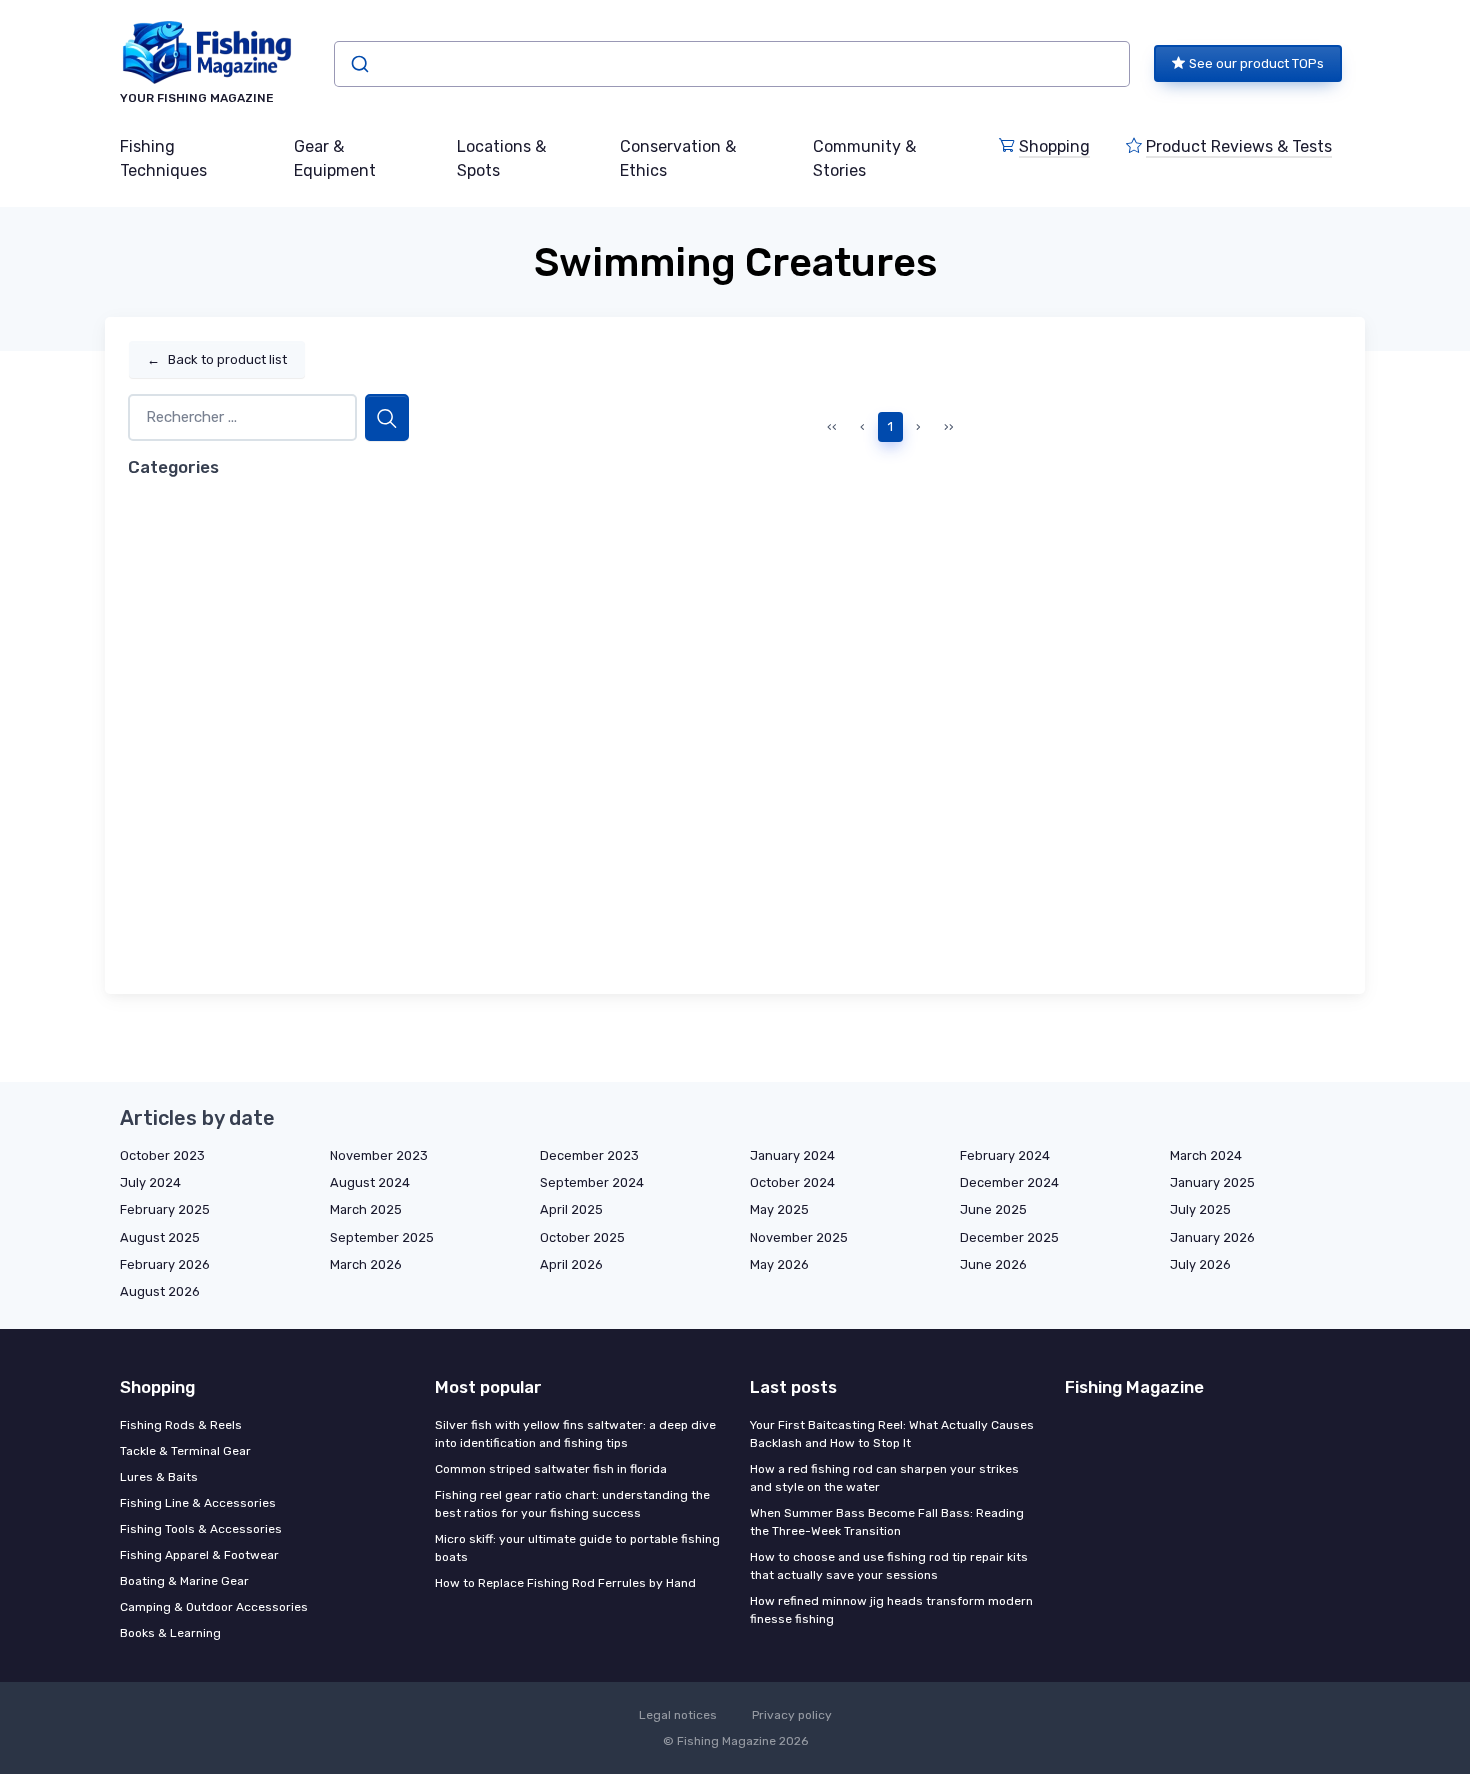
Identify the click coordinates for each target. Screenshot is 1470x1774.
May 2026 (779, 1264)
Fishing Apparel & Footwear (199, 1555)
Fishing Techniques (163, 158)
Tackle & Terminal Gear (185, 1451)
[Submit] (358, 64)
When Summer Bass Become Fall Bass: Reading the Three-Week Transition (887, 1522)
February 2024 (1005, 1155)
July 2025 (1200, 1209)
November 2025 (799, 1237)
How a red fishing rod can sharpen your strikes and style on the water (884, 1478)
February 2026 (165, 1264)
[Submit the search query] (387, 417)
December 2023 (589, 1155)
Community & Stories (864, 158)
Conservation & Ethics (678, 158)
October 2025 (582, 1237)
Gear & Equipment (335, 158)
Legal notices (678, 1715)
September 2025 (382, 1237)
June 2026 (993, 1264)
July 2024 (150, 1182)
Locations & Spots (501, 158)
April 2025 (571, 1209)
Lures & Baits (159, 1477)
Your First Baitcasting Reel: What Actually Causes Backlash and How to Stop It (892, 1434)
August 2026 (160, 1291)
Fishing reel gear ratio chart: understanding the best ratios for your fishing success (572, 1504)
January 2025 (1212, 1182)
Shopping (1054, 146)
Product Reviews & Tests (1239, 146)
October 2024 (792, 1182)
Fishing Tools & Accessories (201, 1529)
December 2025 (1009, 1237)
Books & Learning (170, 1633)
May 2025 (779, 1209)
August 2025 (160, 1237)
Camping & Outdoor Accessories (214, 1607)
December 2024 (1009, 1182)
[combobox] (732, 64)
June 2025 (993, 1209)
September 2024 (592, 1182)
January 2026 (1212, 1237)
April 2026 (571, 1264)
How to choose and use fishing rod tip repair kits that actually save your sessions (889, 1566)
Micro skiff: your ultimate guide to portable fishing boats (577, 1548)
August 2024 (370, 1182)
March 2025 (366, 1209)
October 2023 (162, 1155)
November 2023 (379, 1155)
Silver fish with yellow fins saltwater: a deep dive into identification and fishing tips (575, 1434)
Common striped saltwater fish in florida (551, 1469)
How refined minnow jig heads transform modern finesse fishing (891, 1610)
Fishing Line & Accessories (198, 1503)
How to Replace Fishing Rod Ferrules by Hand (565, 1583)
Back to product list (217, 359)
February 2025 (165, 1209)
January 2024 (792, 1155)
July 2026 (1200, 1264)
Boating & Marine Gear (184, 1581)
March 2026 (366, 1264)
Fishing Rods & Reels (181, 1425)
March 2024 (1206, 1155)
